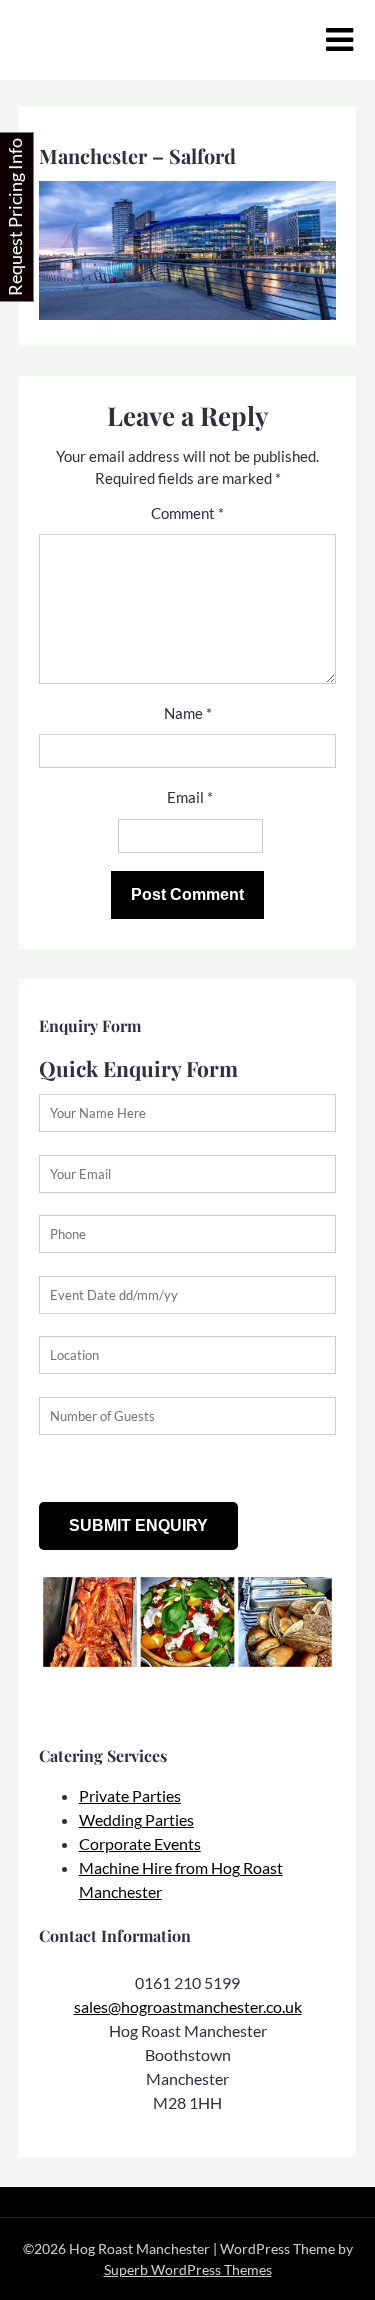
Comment (187, 513)
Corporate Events (140, 1843)
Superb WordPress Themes (188, 2269)
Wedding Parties (136, 1819)
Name (188, 713)
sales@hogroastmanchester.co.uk (188, 2006)
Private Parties (130, 1795)
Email (190, 797)
